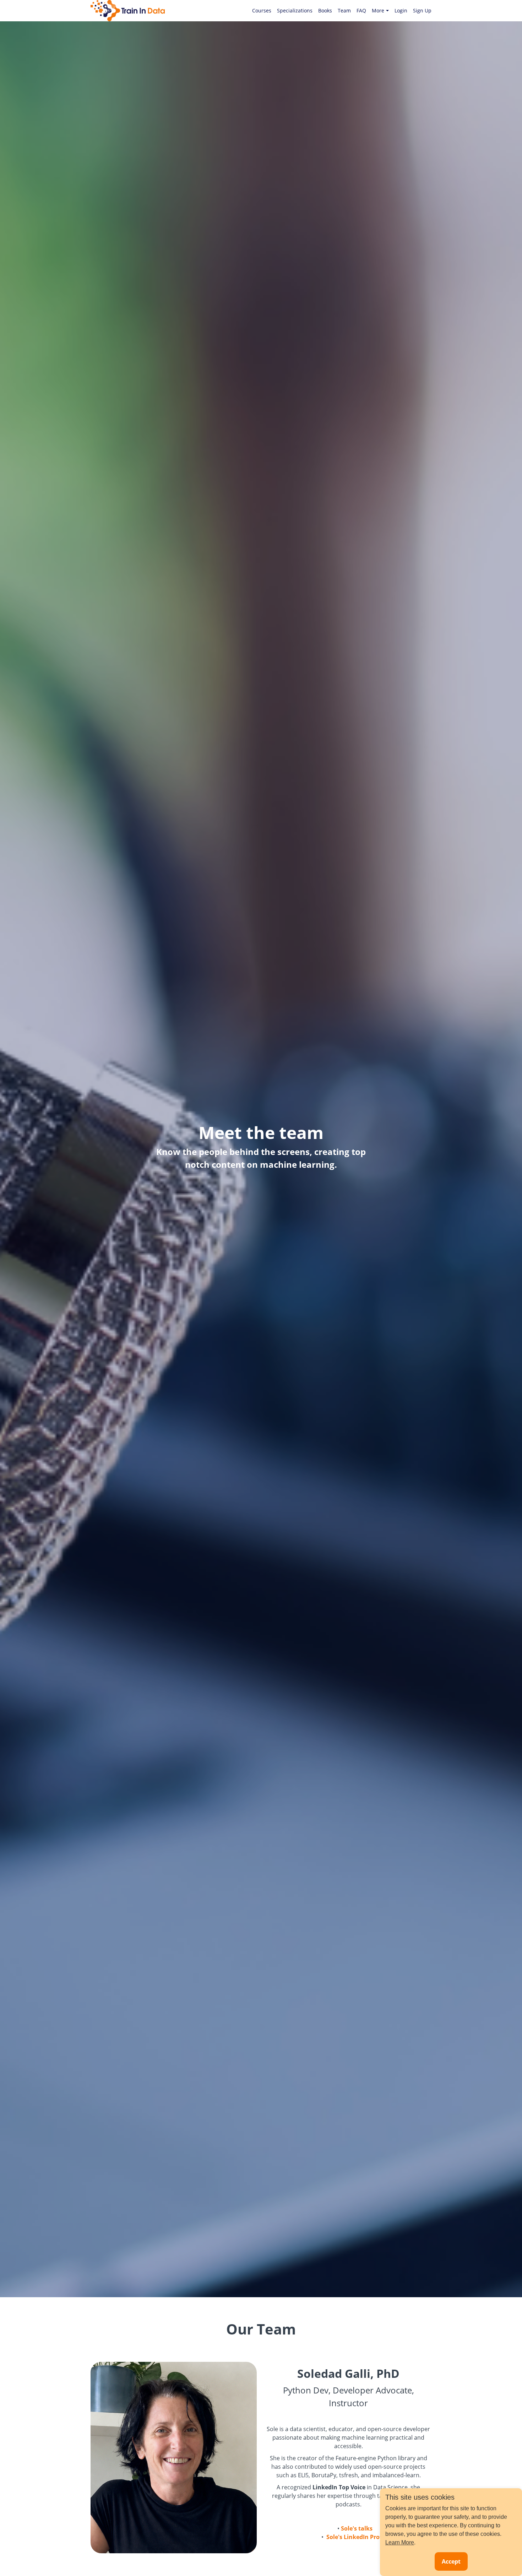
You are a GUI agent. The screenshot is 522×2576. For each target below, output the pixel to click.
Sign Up (422, 10)
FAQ (361, 10)
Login (401, 10)
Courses (262, 10)
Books (325, 10)
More (378, 10)
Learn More (400, 2542)
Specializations (295, 10)
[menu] (339, 11)
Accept (451, 2561)
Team (344, 10)
